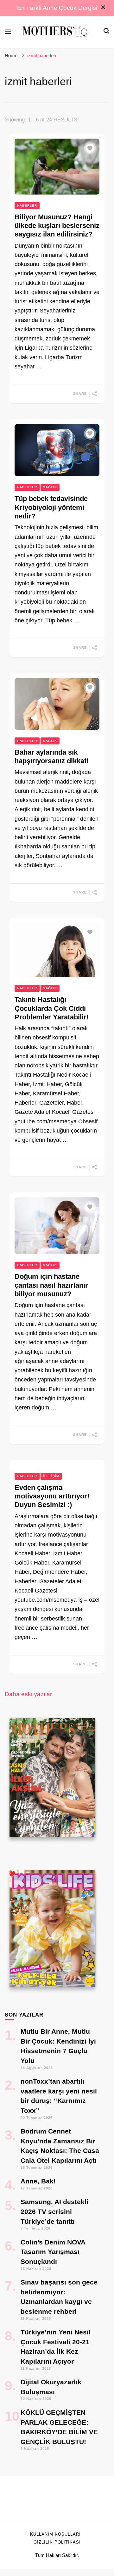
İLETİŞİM (51, 1476)
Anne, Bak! (38, 2181)
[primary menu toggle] (8, 32)
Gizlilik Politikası (57, 2542)
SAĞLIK (50, 487)
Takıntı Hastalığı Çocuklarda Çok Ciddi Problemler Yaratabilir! (52, 1008)
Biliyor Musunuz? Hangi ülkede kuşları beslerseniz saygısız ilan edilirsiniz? (57, 226)
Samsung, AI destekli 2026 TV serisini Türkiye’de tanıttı (54, 2211)
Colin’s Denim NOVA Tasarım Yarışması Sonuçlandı (53, 2252)
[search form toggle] (106, 32)
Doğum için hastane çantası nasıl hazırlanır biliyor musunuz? (51, 1285)
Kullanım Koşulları (55, 2534)
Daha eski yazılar (28, 1694)
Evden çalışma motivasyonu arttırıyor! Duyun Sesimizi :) (52, 1496)
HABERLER (27, 206)
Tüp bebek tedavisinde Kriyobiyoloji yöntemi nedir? (51, 507)
